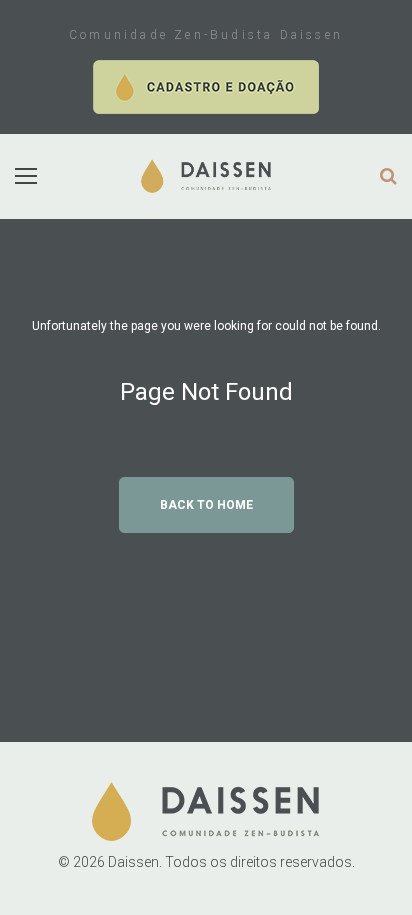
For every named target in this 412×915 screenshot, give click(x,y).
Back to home (206, 505)
